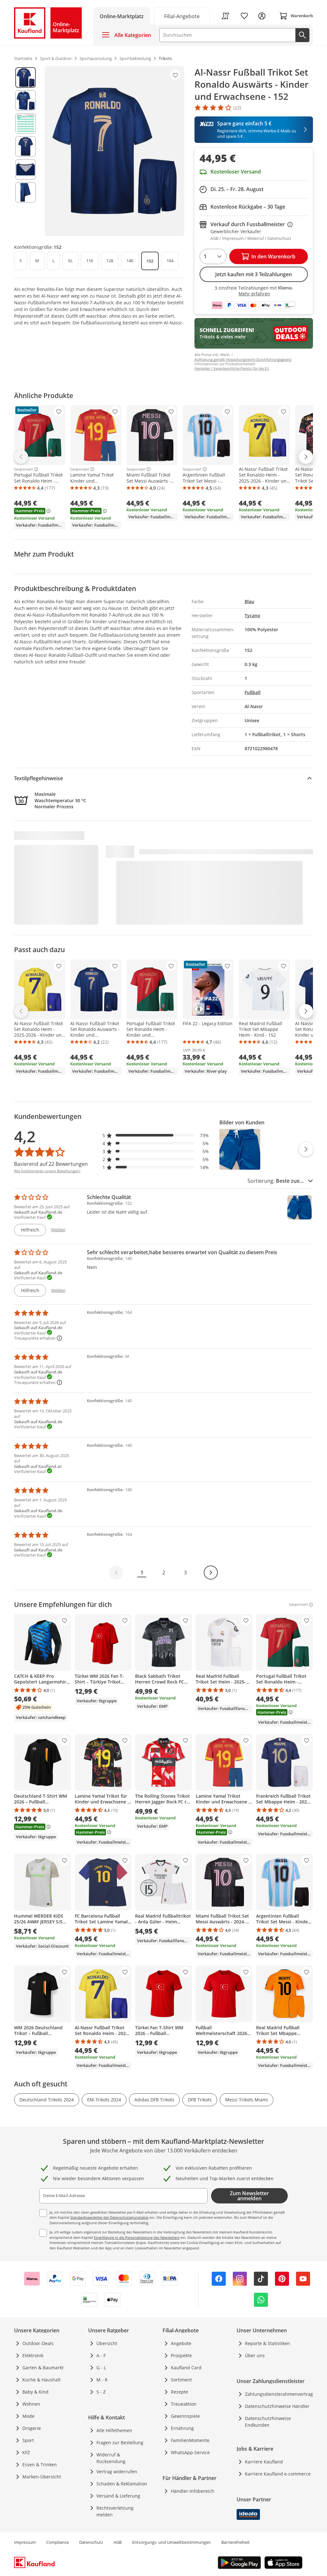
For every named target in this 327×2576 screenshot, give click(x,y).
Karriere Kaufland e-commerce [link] (278, 2474)
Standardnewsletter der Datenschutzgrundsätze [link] (109, 2217)
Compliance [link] (57, 2542)
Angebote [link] (181, 2343)
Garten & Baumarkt (43, 2368)
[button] (156, 1135)
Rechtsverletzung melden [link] (115, 2511)
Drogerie (32, 2428)
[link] (182, 16)
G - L (101, 2368)
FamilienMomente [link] (190, 2440)
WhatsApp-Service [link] (190, 2452)
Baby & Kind (35, 2392)
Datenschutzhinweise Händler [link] (277, 2406)
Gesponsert (23, 469)
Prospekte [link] (181, 2355)
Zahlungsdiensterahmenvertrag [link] (279, 2394)
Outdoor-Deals (38, 2343)
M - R (102, 2380)
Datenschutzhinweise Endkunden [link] (268, 2422)
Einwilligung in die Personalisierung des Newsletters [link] (137, 2237)
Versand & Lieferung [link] (118, 2496)
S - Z (101, 2392)
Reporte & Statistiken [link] (267, 2343)
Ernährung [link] (182, 2428)
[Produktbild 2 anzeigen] (26, 100)
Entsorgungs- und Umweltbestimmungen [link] (171, 2542)
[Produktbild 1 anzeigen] (26, 78)
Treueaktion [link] (184, 2404)
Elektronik (33, 2355)
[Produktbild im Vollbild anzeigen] (114, 151)
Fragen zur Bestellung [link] (120, 2443)
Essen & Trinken (40, 2465)
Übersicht (107, 2343)
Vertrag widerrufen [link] (117, 2472)
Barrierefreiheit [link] (236, 2542)
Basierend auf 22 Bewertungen (51, 1164)
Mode (28, 2416)
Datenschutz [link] (91, 2542)
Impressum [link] (25, 2542)
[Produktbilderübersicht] (26, 151)
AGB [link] (118, 2542)
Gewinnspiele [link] (185, 2416)
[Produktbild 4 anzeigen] (26, 146)
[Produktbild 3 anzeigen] (26, 123)
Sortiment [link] (181, 2380)
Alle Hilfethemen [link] (114, 2430)
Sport (28, 2440)
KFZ (26, 2452)
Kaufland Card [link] (186, 2368)
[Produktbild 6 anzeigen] (26, 192)
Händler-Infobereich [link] (193, 2491)
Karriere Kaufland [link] (264, 2462)
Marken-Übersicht (42, 2477)
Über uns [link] (255, 2355)
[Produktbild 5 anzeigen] (26, 169)
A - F (101, 2355)
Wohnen (31, 2404)
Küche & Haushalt (42, 2380)
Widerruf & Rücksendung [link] (111, 2458)
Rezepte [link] (179, 2392)
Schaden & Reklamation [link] (122, 2484)
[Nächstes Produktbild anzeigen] (306, 1149)
